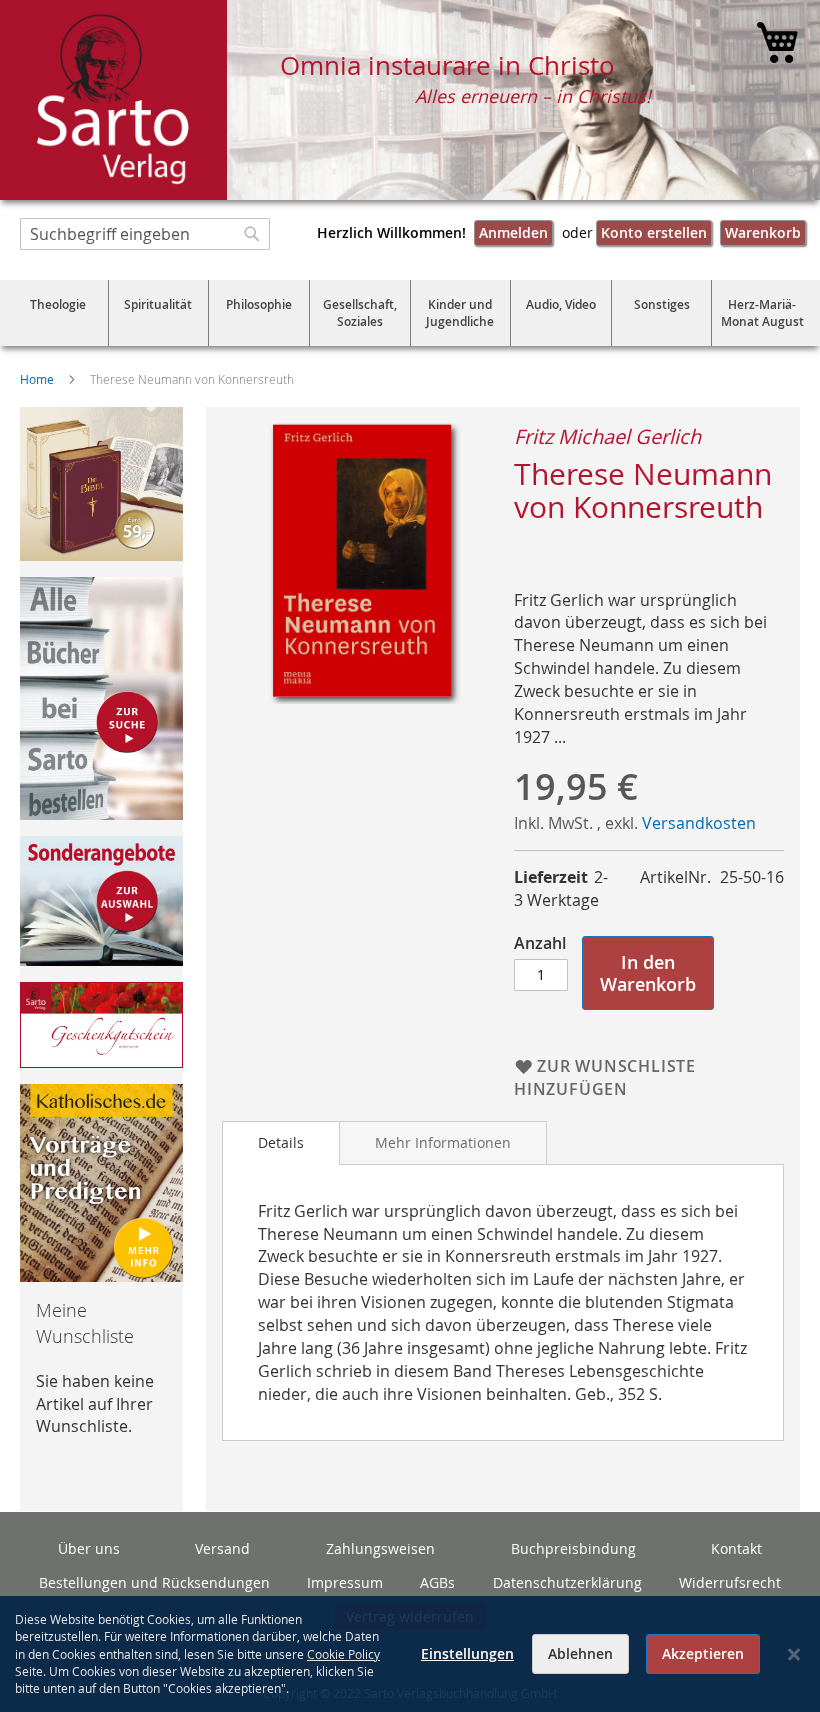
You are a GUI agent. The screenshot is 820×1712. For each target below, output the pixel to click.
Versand (222, 1548)
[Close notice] (794, 1654)
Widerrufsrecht (730, 1582)
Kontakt (736, 1548)
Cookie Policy (343, 1654)
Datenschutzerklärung (567, 1582)
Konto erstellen (654, 232)
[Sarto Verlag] (113, 100)
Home (37, 379)
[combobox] (145, 234)
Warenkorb (763, 232)
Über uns (89, 1548)
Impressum (345, 1582)
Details (281, 1142)
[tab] (281, 1143)
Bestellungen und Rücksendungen (154, 1582)
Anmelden (513, 232)
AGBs (437, 1582)
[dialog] (410, 1654)
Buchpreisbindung (573, 1548)
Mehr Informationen (443, 1142)
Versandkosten (699, 823)
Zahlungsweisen (380, 1548)
